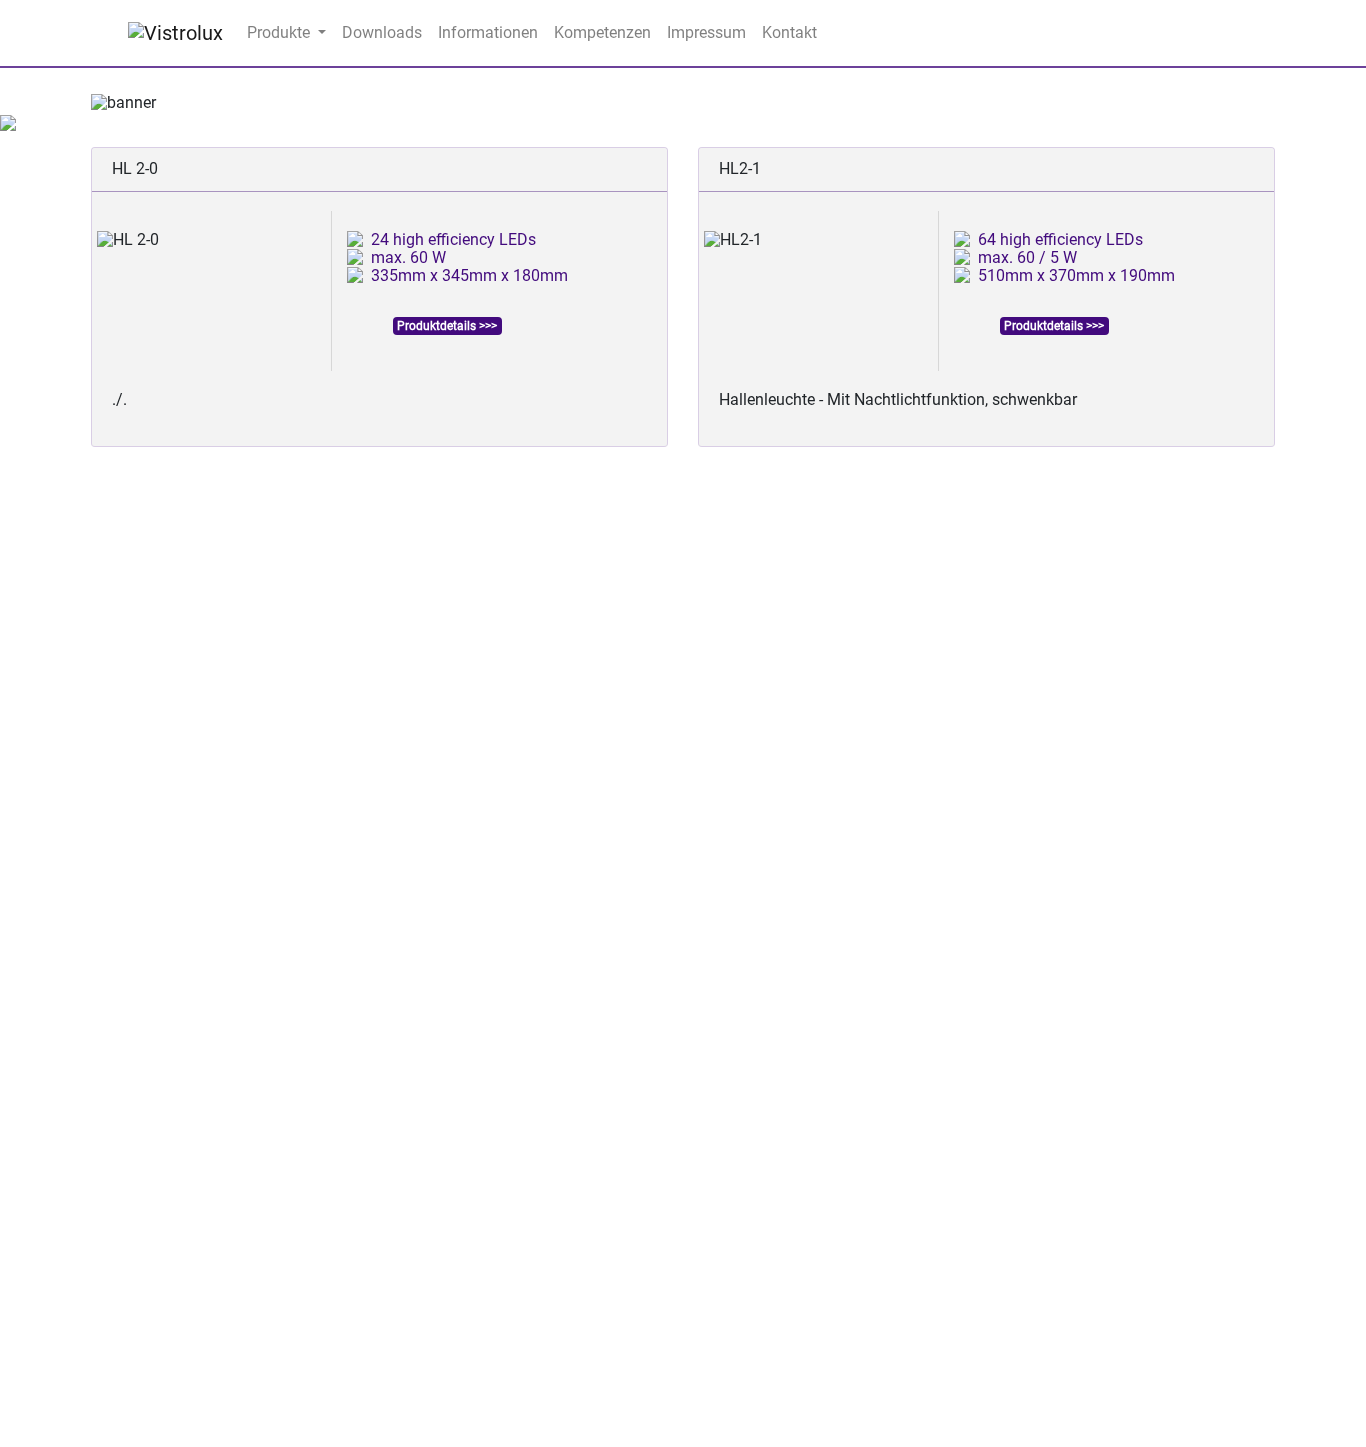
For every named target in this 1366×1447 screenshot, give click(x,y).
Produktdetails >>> (447, 326)
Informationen (488, 32)
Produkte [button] (280, 32)
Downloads (382, 32)
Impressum (706, 32)
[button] (180, 103)
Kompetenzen (602, 32)
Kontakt (789, 32)
